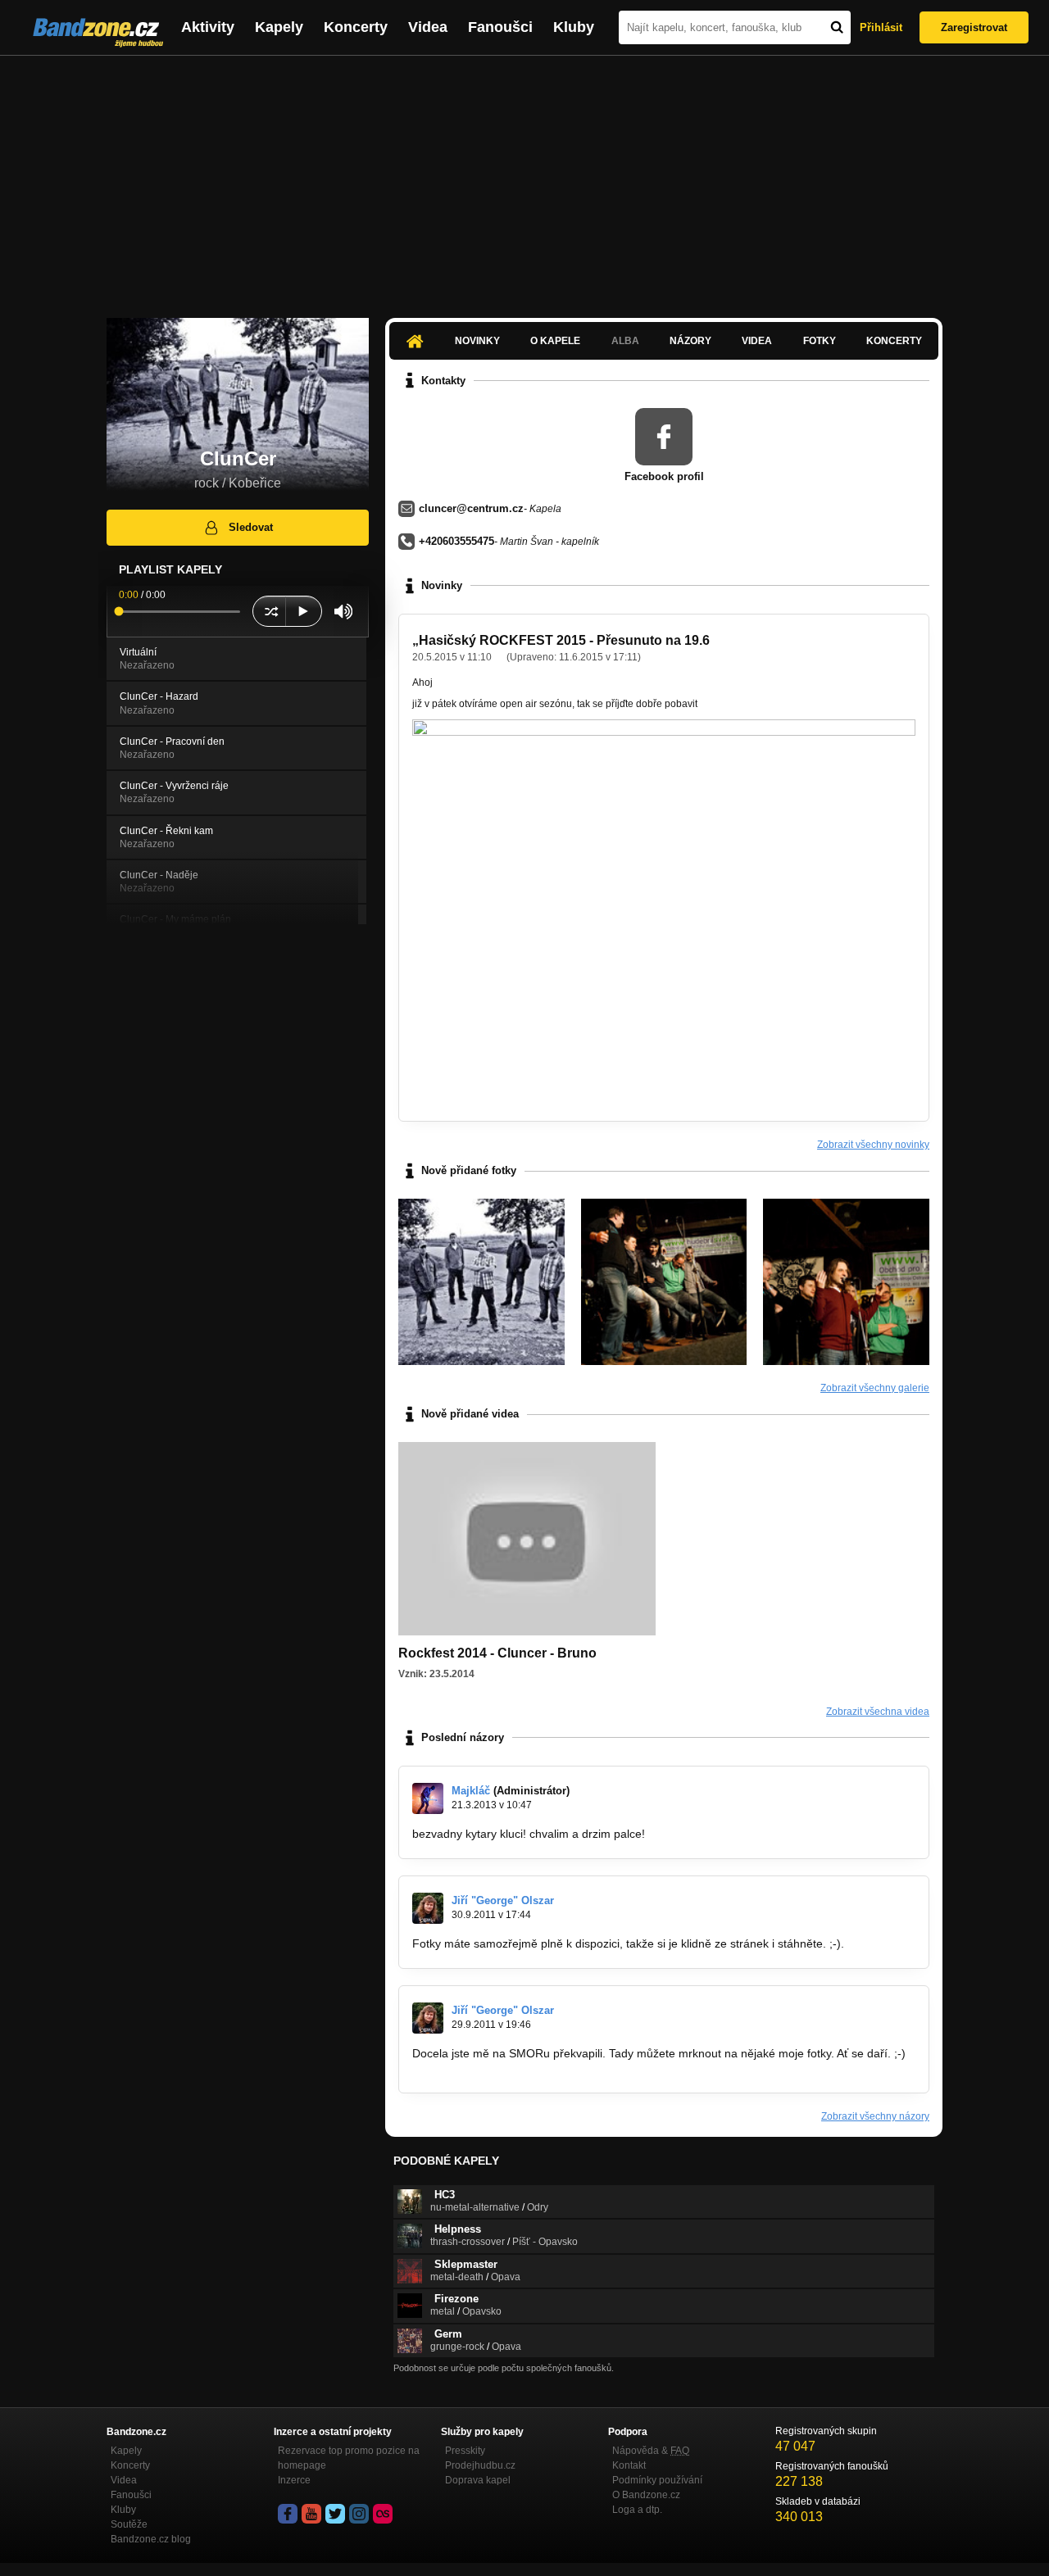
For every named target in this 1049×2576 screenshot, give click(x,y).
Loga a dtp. (637, 2510)
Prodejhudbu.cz (480, 2465)
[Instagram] (359, 2514)
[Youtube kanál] (311, 2514)
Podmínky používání (657, 2480)
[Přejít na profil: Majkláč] (428, 1798)
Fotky (820, 341)
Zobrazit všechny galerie (875, 1388)
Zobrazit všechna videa (878, 1712)
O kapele (555, 341)
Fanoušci (500, 27)
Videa (428, 27)
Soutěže (129, 2524)
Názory (690, 341)
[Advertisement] (524, 179)
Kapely (279, 27)
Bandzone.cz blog (151, 2539)
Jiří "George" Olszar (503, 1900)
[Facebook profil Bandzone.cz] (288, 2514)
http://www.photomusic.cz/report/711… (512, 2069)
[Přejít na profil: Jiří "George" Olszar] (428, 1908)
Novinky (477, 341)
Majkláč (471, 1791)
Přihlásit (881, 27)
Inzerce (294, 2480)
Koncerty (356, 27)
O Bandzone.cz (646, 2495)
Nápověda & (651, 2451)
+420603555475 (456, 541)
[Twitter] (335, 2514)
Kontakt (629, 2465)
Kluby (574, 27)
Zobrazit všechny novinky (873, 1145)
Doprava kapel (478, 2480)
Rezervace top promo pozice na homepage (349, 2458)
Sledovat (251, 527)
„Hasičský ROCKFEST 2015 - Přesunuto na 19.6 (561, 640)
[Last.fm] (383, 2514)
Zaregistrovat (974, 27)
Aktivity (208, 27)
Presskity (465, 2451)
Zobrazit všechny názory (875, 2116)
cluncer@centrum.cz (471, 508)
